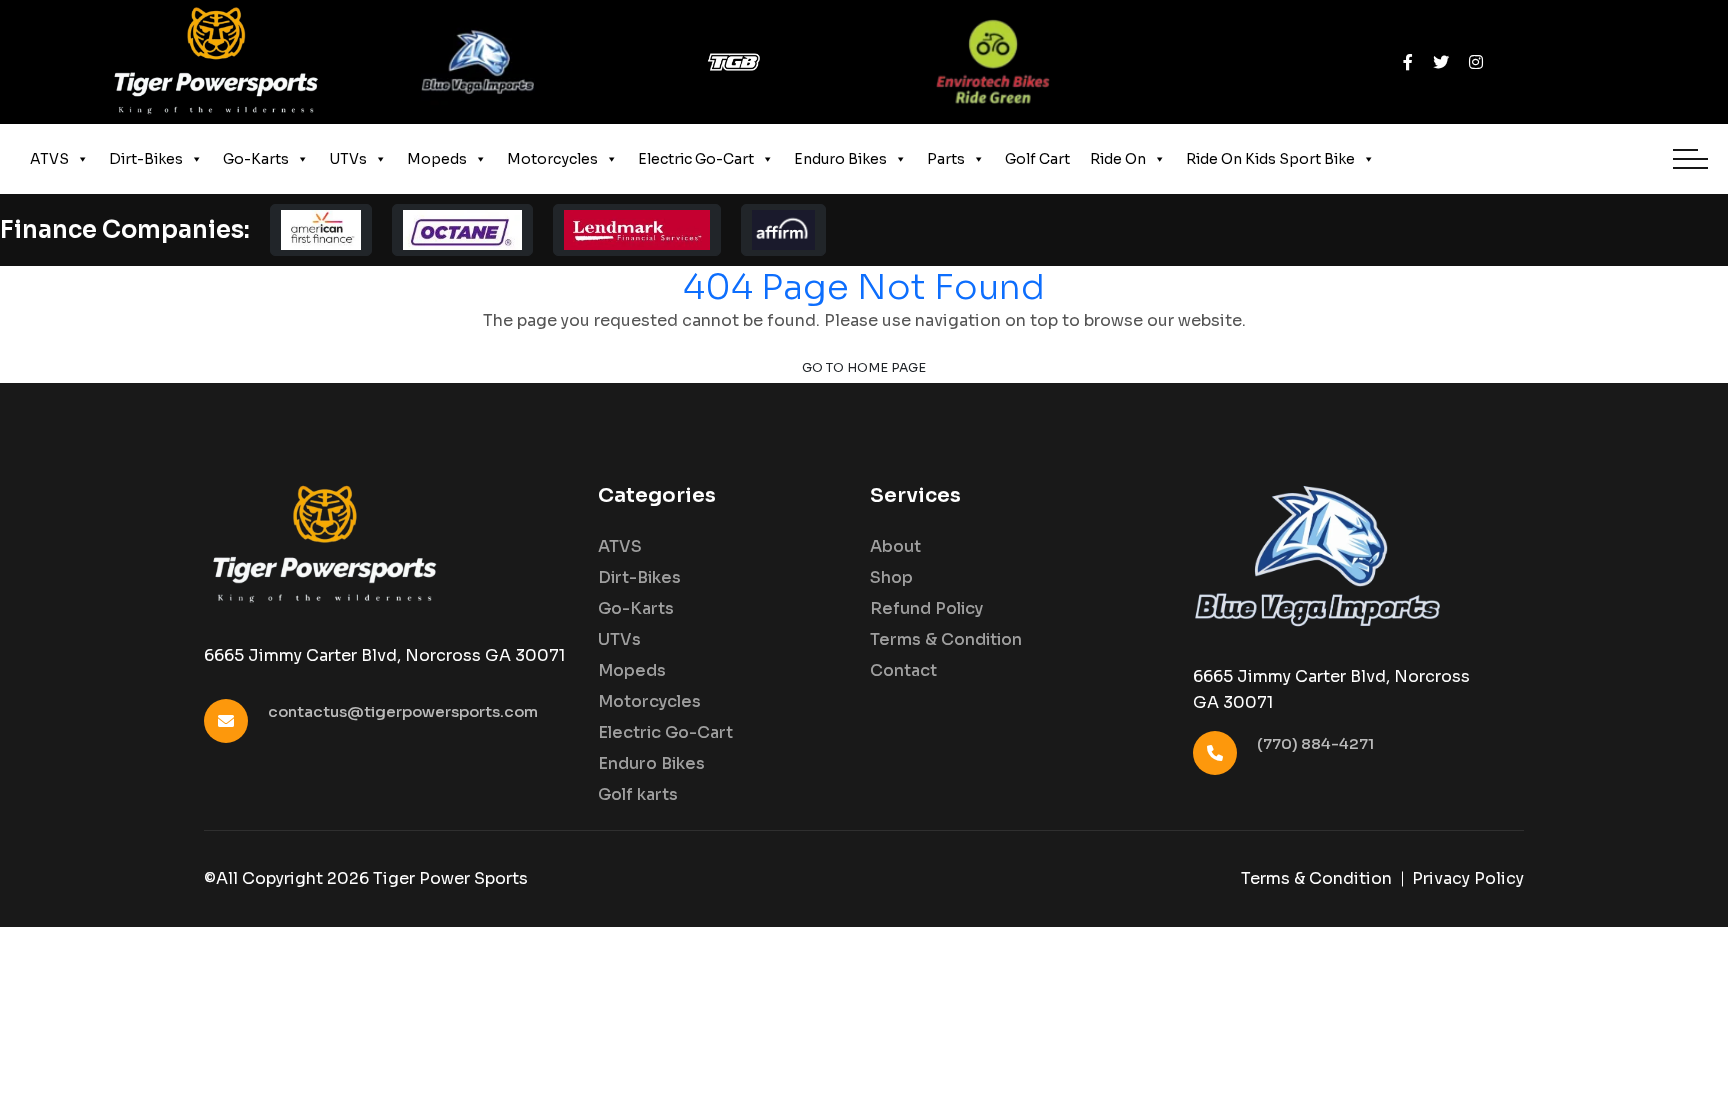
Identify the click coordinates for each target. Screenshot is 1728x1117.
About (895, 547)
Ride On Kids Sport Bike (1270, 159)
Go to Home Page (864, 368)
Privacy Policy (1468, 878)
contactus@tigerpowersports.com (403, 711)
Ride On (1118, 159)
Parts (946, 159)
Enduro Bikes (840, 159)
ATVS (49, 159)
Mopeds (437, 159)
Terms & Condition (946, 640)
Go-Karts (256, 159)
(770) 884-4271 (1315, 743)
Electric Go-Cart (696, 159)
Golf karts (638, 795)
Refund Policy (926, 609)
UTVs (348, 159)
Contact (903, 671)
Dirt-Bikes (146, 159)
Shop (891, 578)
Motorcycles (552, 159)
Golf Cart (1037, 159)
